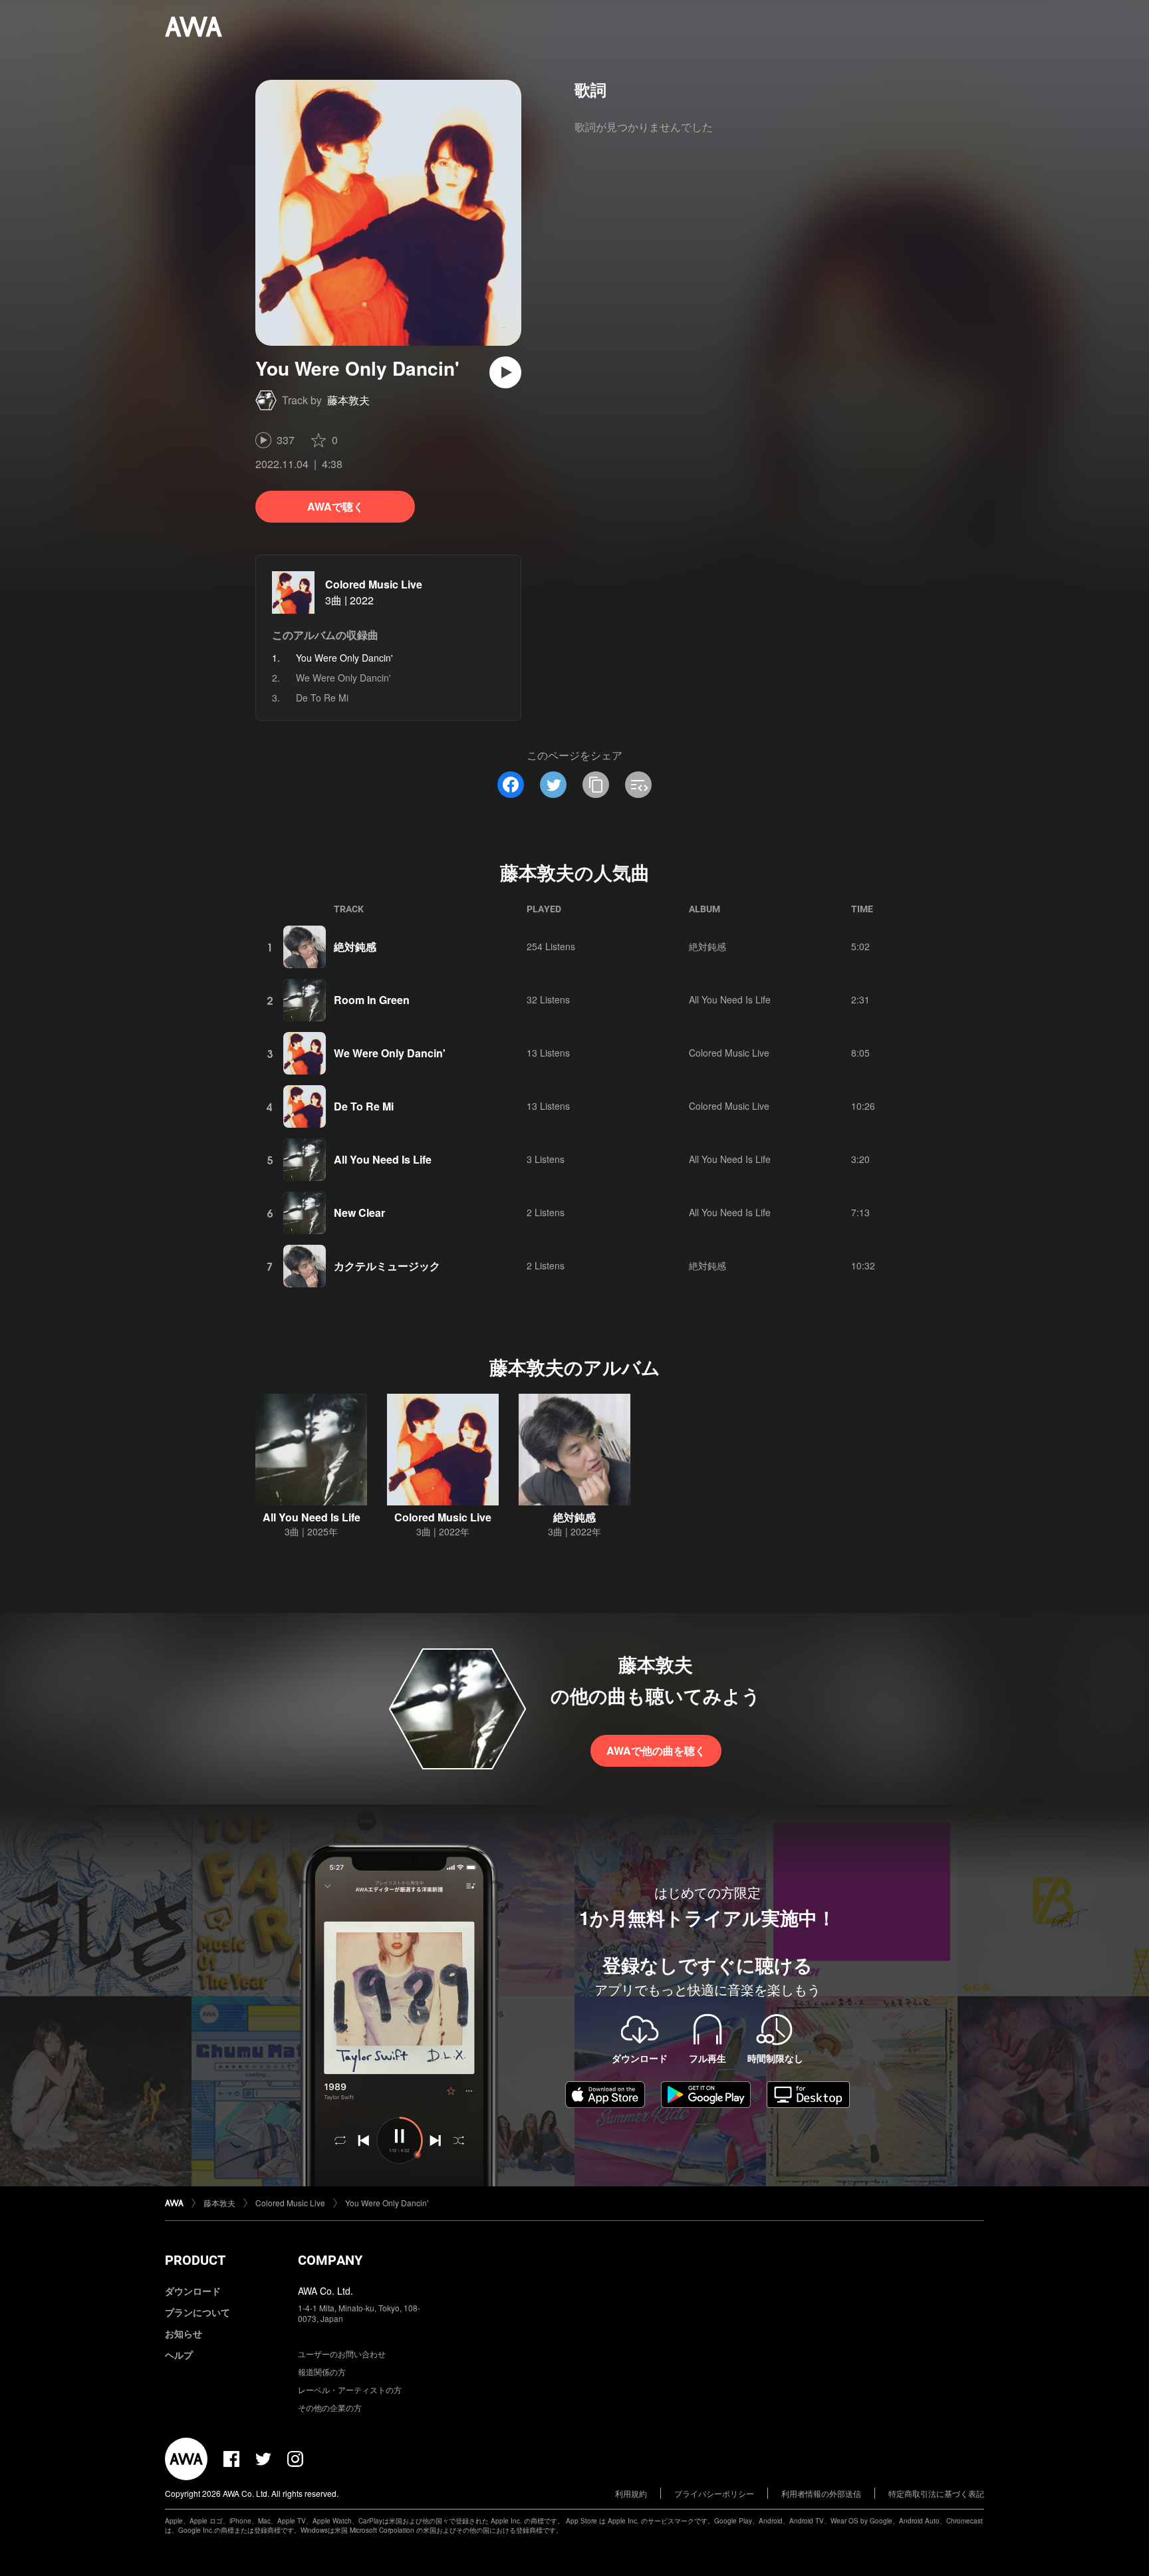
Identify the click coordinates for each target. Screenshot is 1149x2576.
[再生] (505, 372)
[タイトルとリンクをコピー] (596, 785)
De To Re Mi (322, 698)
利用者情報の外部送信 (821, 2493)
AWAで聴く (335, 506)
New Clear (359, 1213)
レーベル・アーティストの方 (350, 2389)
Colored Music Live (374, 584)
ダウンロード (193, 2291)
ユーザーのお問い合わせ (342, 2354)
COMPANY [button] (330, 2260)
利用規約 (631, 2493)
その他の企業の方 (330, 2407)
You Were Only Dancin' (387, 2203)
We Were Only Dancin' (343, 678)
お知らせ (184, 2333)
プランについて (197, 2312)
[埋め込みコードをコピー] (638, 785)
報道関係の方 (322, 2372)
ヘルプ (179, 2355)
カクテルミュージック (387, 1266)
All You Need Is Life (730, 999)
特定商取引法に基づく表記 (936, 2493)
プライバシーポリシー (714, 2493)
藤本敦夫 (348, 400)
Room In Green (372, 1000)
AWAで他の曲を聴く (656, 1750)
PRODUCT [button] (195, 2260)
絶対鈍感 (355, 947)
